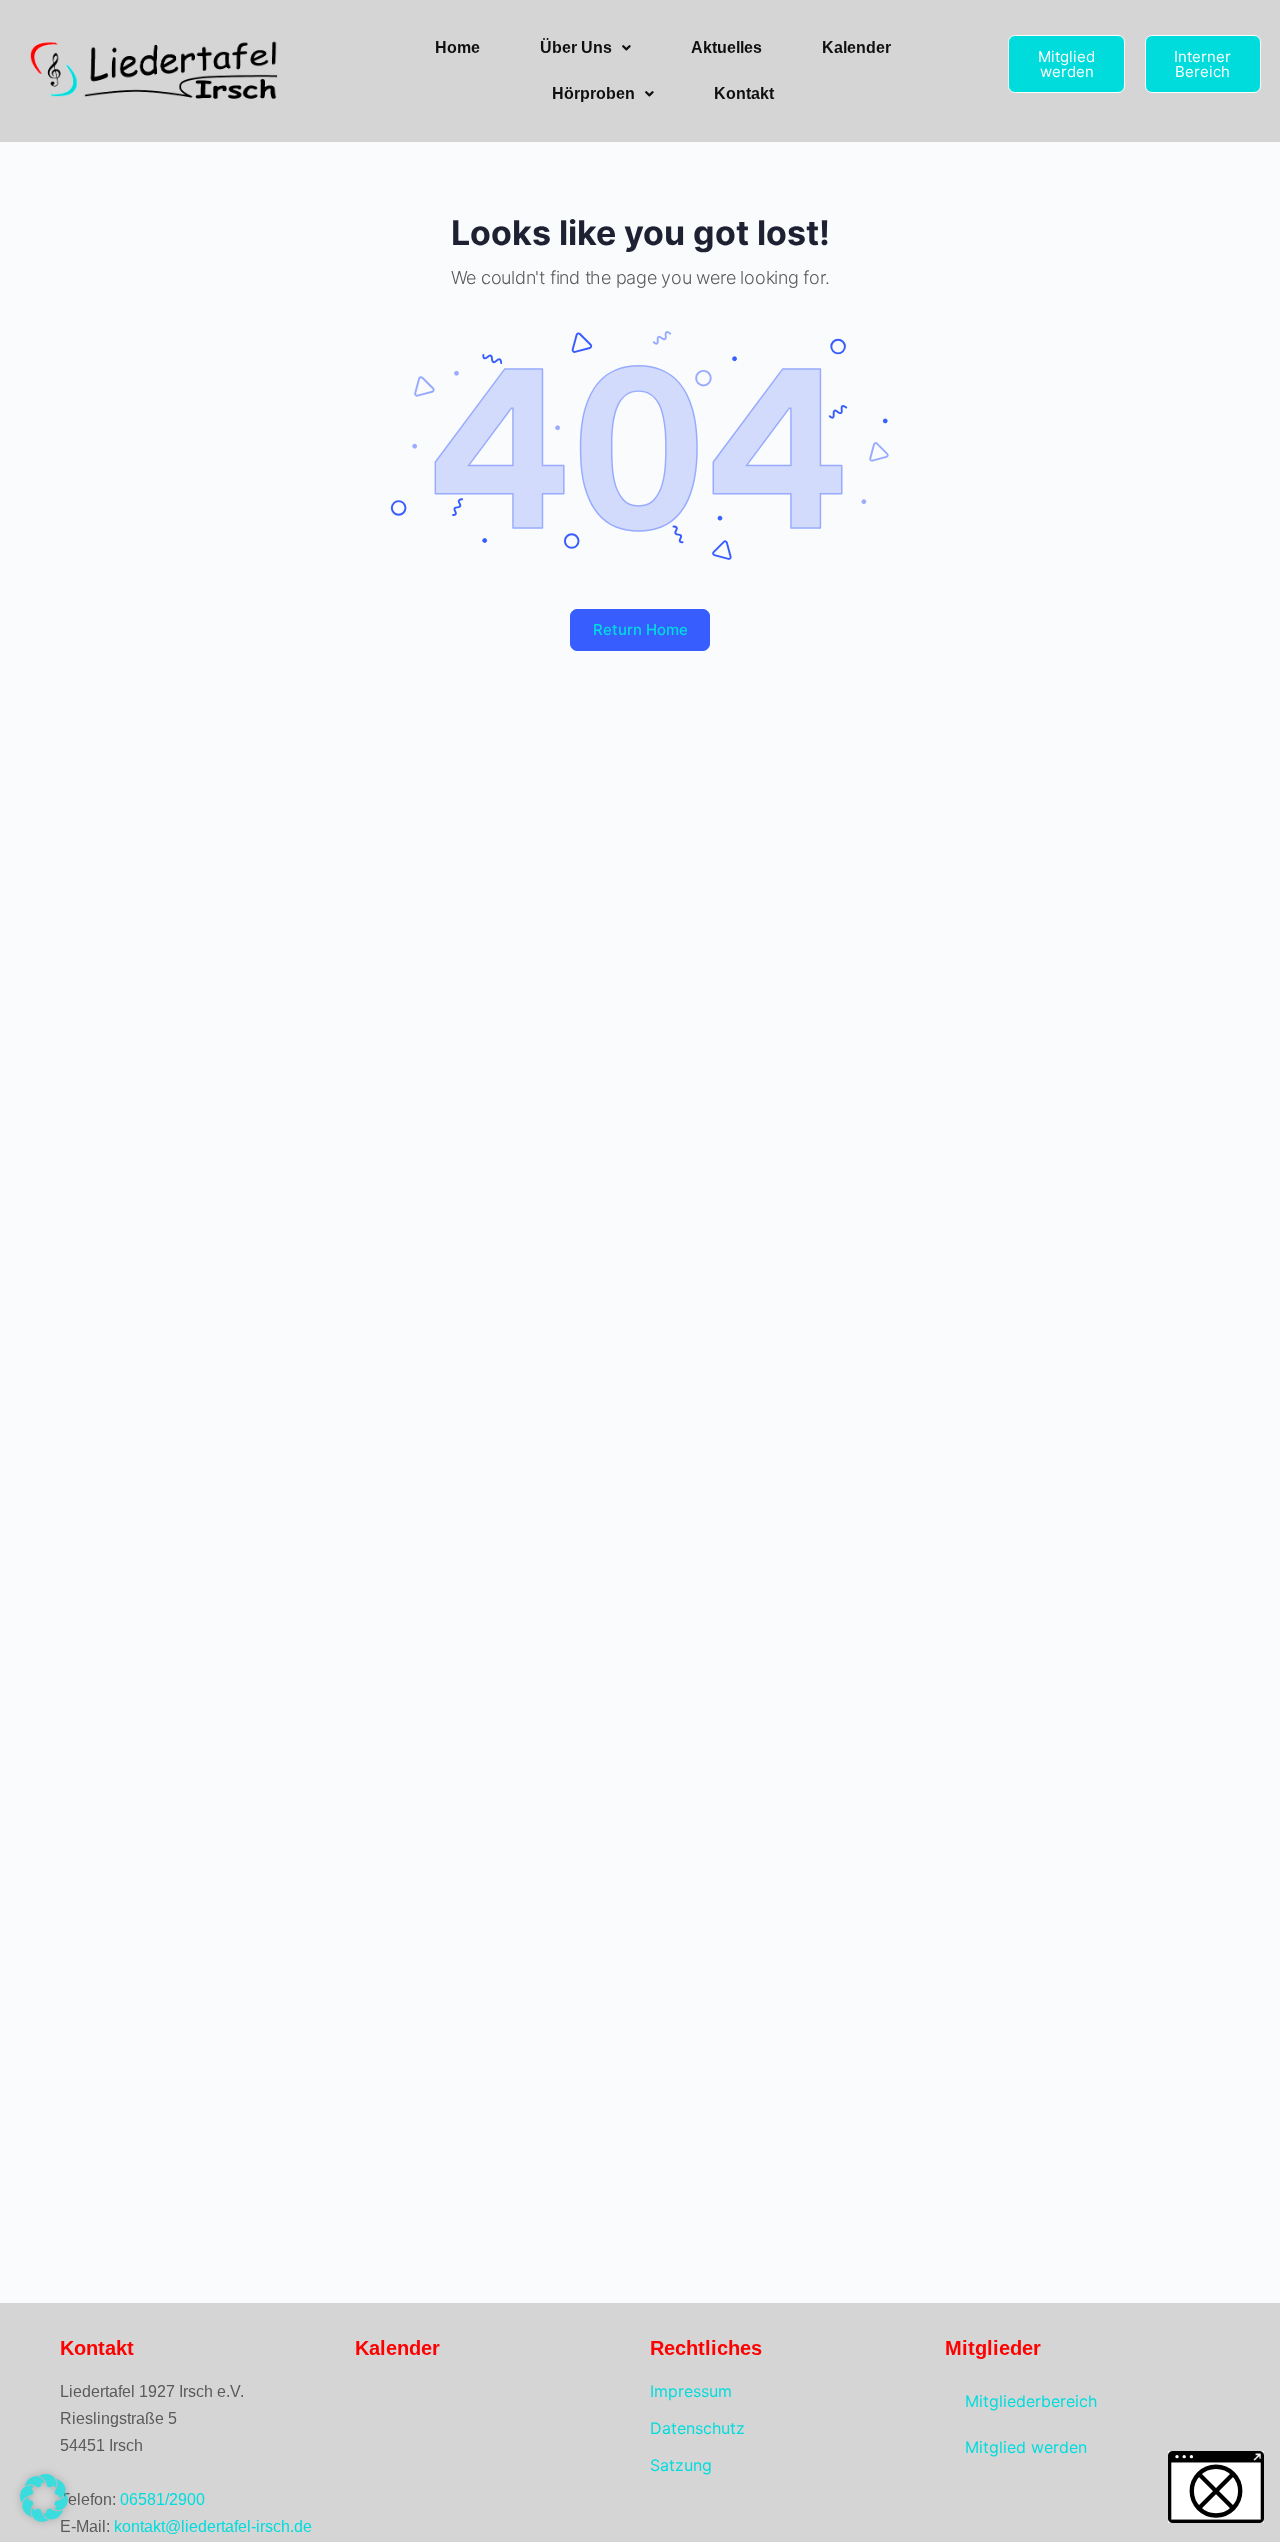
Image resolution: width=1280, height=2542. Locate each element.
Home (457, 47)
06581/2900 (162, 2499)
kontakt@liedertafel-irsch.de (213, 2526)
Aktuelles (726, 47)
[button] (585, 48)
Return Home (640, 629)
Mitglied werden (1026, 2447)
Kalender (856, 47)
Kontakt (744, 93)
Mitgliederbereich (1031, 2401)
